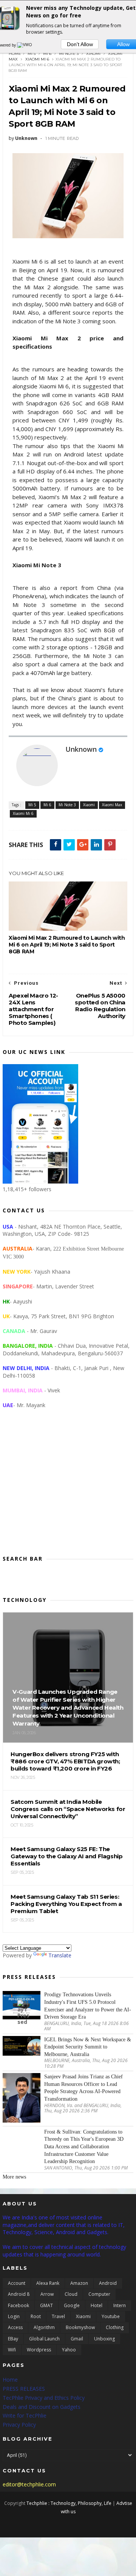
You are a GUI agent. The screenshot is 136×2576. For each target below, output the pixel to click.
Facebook (19, 2305)
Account (17, 2283)
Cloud (71, 2294)
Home (15, 54)
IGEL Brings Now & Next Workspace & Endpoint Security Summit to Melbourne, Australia (88, 2047)
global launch (44, 2339)
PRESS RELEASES (24, 2389)
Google (72, 2305)
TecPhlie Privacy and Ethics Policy (44, 2398)
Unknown (81, 749)
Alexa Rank (48, 2283)
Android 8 (19, 2294)
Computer (99, 2294)
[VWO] (25, 45)
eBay (13, 2339)
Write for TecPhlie (25, 2415)
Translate (60, 1955)
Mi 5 (32, 54)
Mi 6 (47, 54)
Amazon (79, 2283)
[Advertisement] (68, 1488)
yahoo (69, 2350)
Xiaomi (93, 54)
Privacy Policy (19, 2425)
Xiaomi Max (112, 805)
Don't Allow (80, 44)
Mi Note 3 (69, 54)
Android (108, 2283)
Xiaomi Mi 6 (37, 59)
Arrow (47, 2294)
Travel (58, 2316)
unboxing (104, 2339)
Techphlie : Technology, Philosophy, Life (69, 2503)
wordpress (39, 2350)
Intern (120, 2305)
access (15, 2327)
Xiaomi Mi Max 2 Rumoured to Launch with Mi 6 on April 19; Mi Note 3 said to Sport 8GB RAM (67, 945)
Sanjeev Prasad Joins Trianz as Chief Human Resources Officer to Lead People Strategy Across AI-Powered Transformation (83, 2088)
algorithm (44, 2327)
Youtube (111, 2316)
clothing (115, 2327)
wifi (12, 2350)
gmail (77, 2339)
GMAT (46, 2305)
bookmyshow (80, 2327)
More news (14, 2177)
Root (36, 2316)
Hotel (97, 2305)
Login (14, 2316)
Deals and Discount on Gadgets (42, 2407)
